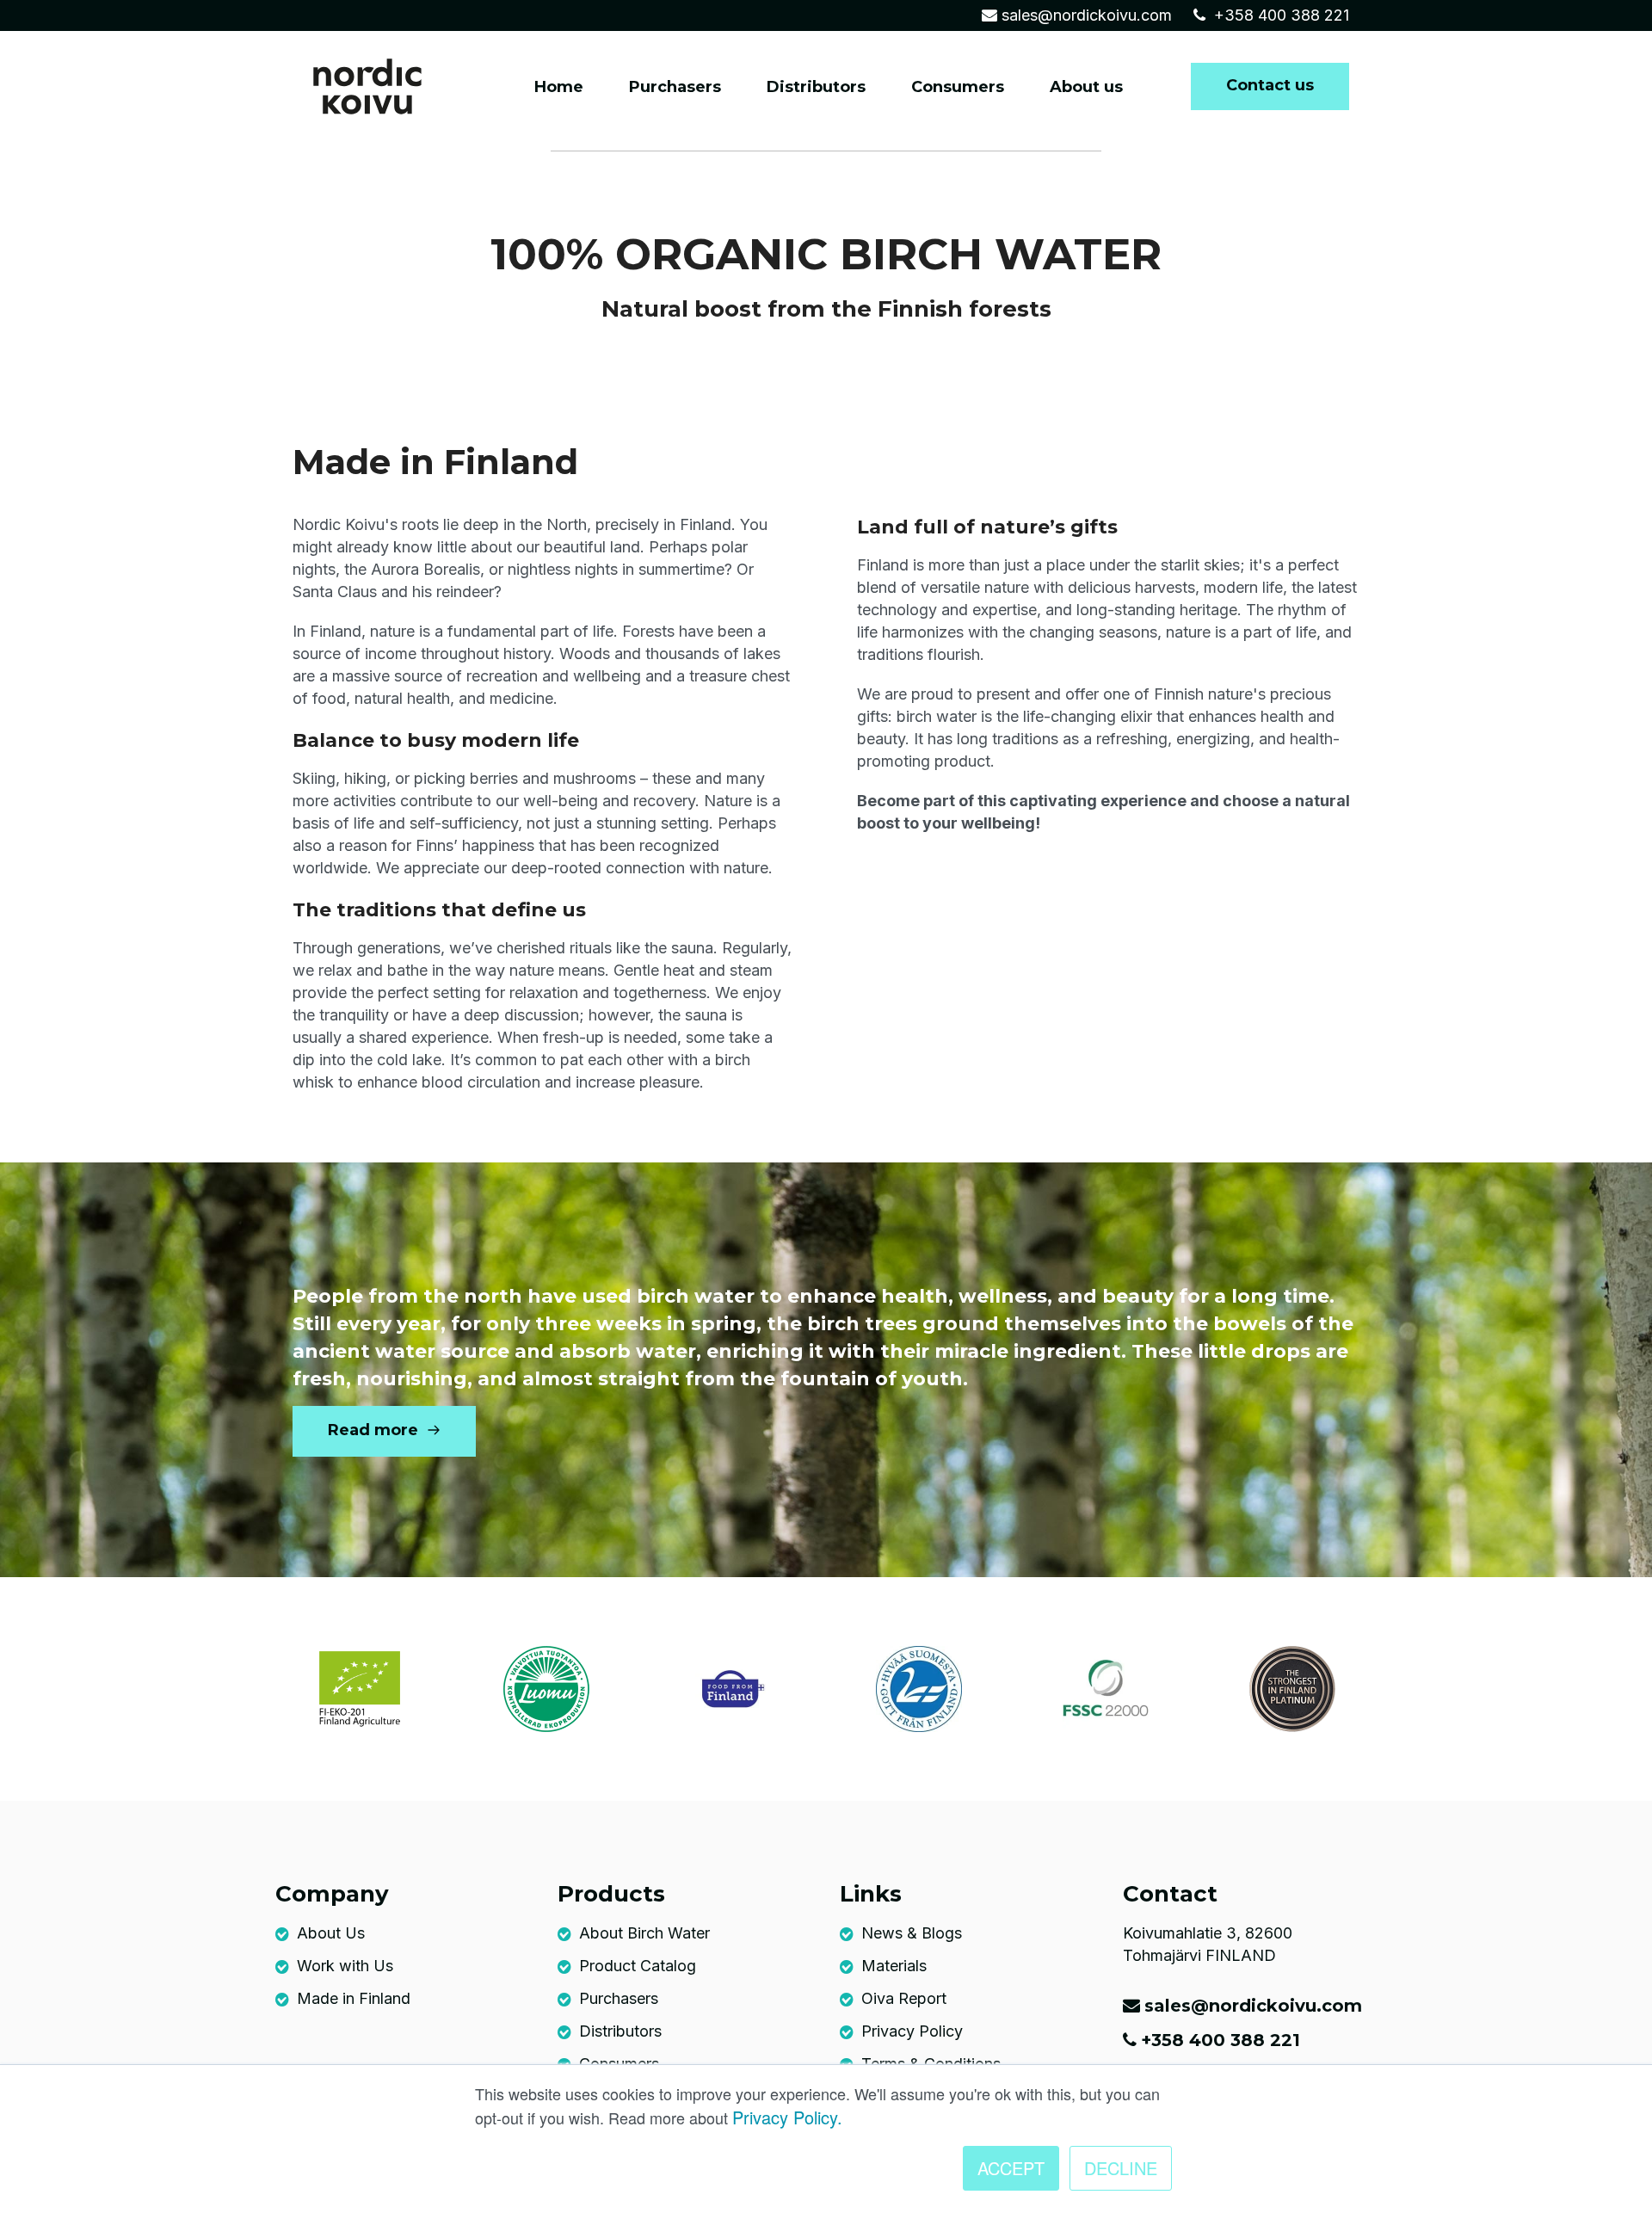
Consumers (958, 87)
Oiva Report (904, 1998)
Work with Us (345, 1966)
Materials (894, 1966)
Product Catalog (638, 1966)
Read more (375, 1430)
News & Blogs (912, 1933)
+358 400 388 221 (1279, 15)
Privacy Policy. (787, 2117)
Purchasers (675, 87)
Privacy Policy (912, 2031)
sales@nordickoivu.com (1087, 15)
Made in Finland (354, 1998)
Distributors (816, 87)
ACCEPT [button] (1011, 2168)
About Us (331, 1933)
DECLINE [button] (1121, 2168)
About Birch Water (644, 1933)
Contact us (1270, 85)
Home (559, 87)
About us (1086, 87)
